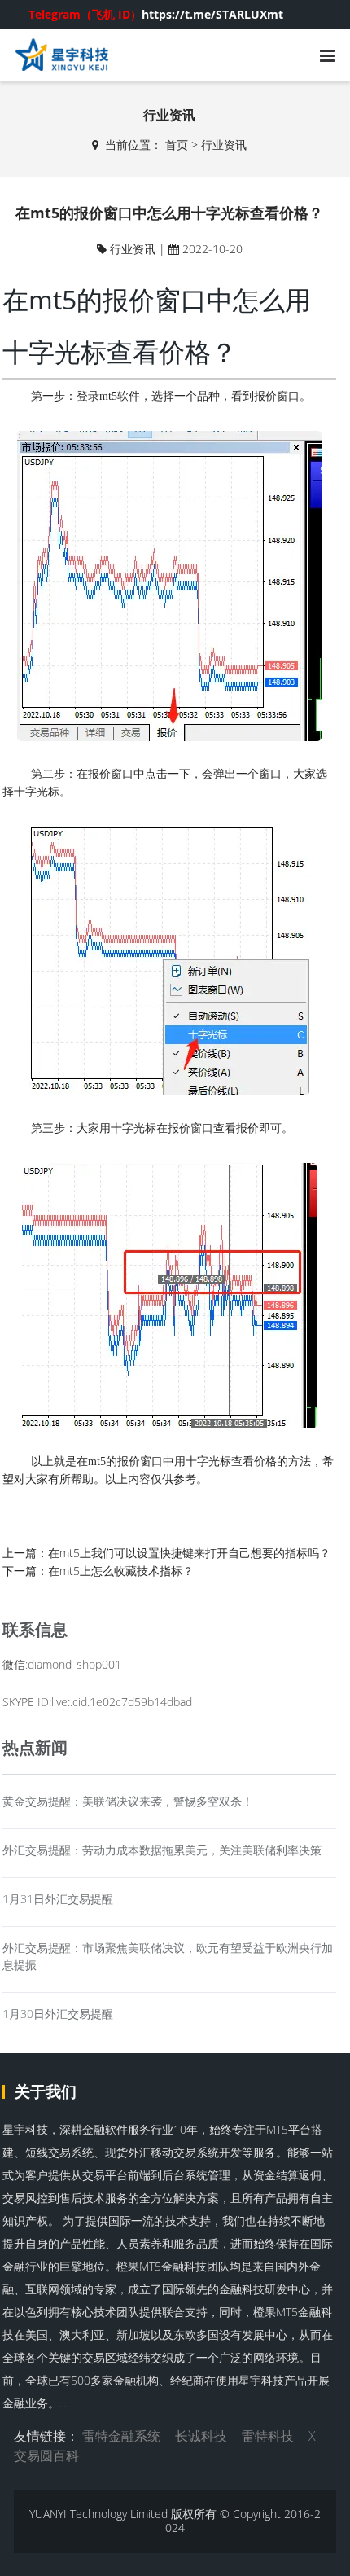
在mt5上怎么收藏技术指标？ (121, 1571)
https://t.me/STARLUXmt (156, 14)
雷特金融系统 (121, 2436)
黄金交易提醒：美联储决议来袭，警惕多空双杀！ (128, 1801)
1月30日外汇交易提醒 (58, 2014)
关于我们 (46, 2091)
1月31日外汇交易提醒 (58, 1899)
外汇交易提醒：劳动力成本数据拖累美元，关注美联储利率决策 (162, 1850)
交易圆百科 (46, 2455)
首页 (177, 145)
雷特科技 (268, 2436)
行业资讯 (224, 145)
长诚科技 (201, 2436)
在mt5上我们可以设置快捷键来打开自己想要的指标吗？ (189, 1553)
